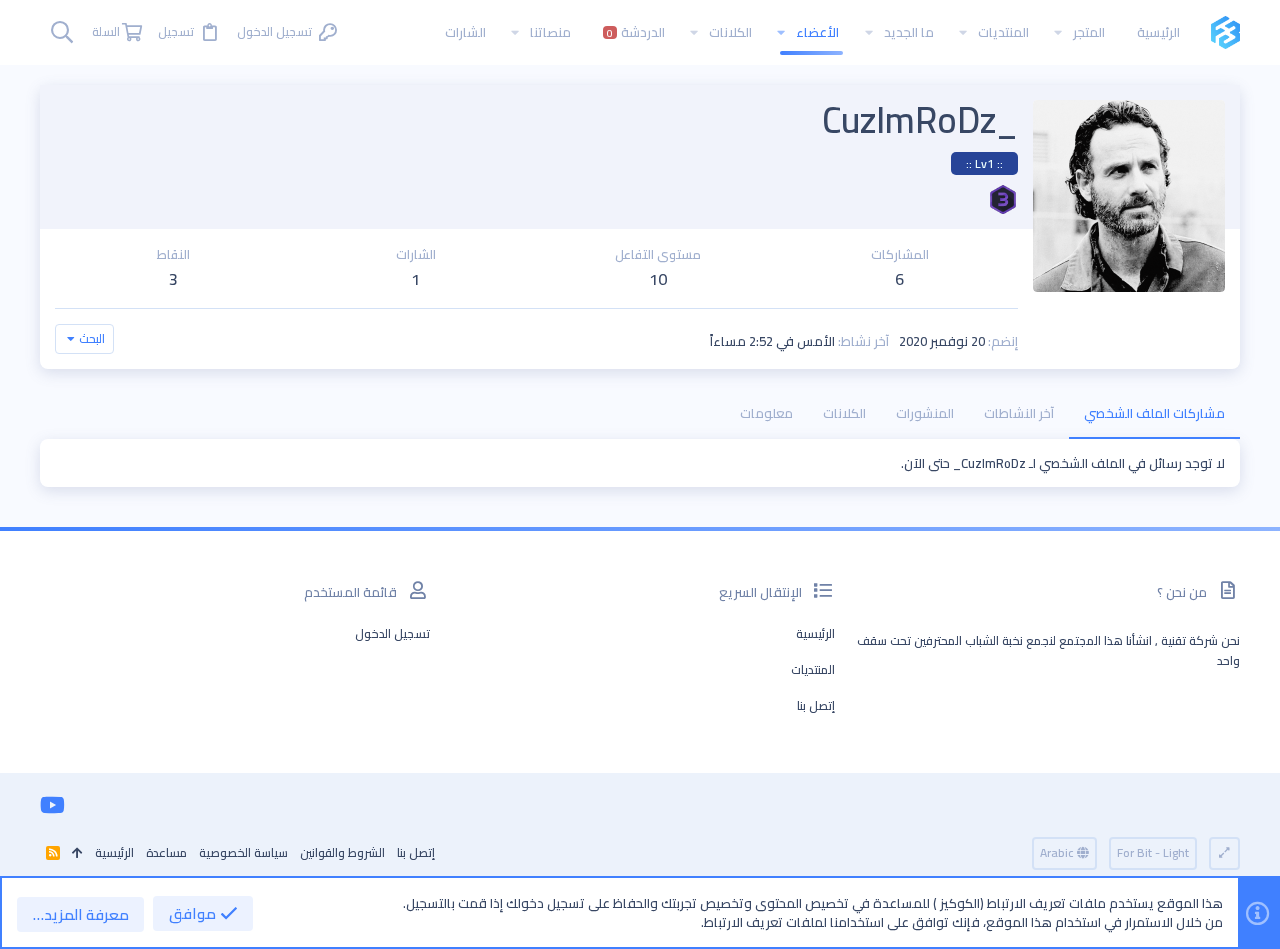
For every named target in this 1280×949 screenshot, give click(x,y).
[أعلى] (77, 853)
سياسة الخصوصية (243, 852)
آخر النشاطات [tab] (1019, 413)
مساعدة (166, 852)
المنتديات (813, 669)
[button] (1058, 32)
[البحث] (62, 32)
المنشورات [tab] (925, 413)
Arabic (1058, 852)
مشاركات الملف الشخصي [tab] (1154, 413)
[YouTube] (52, 805)
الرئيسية (815, 633)
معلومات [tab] (766, 413)
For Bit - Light (1153, 852)
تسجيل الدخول (392, 633)
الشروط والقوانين (342, 852)
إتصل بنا (816, 705)
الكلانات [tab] (844, 413)
